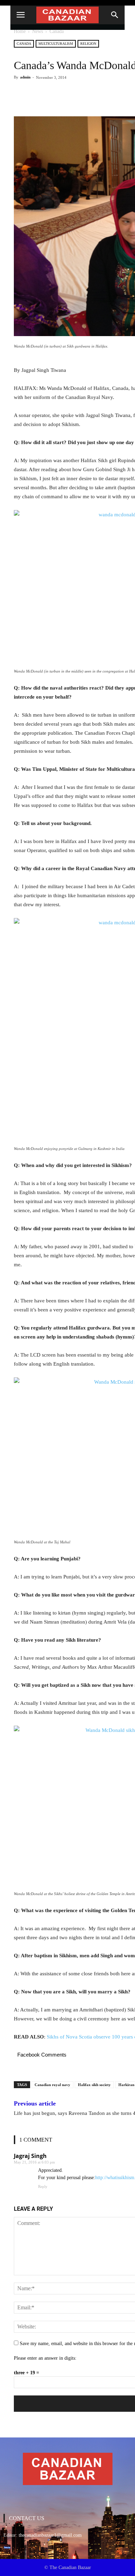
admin (25, 77)
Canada (57, 31)
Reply (43, 2186)
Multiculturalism (56, 44)
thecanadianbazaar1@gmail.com (50, 2535)
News (38, 31)
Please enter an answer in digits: (45, 2358)
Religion (88, 44)
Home (20, 31)
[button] (115, 15)
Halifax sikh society (94, 2085)
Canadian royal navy (52, 2085)
